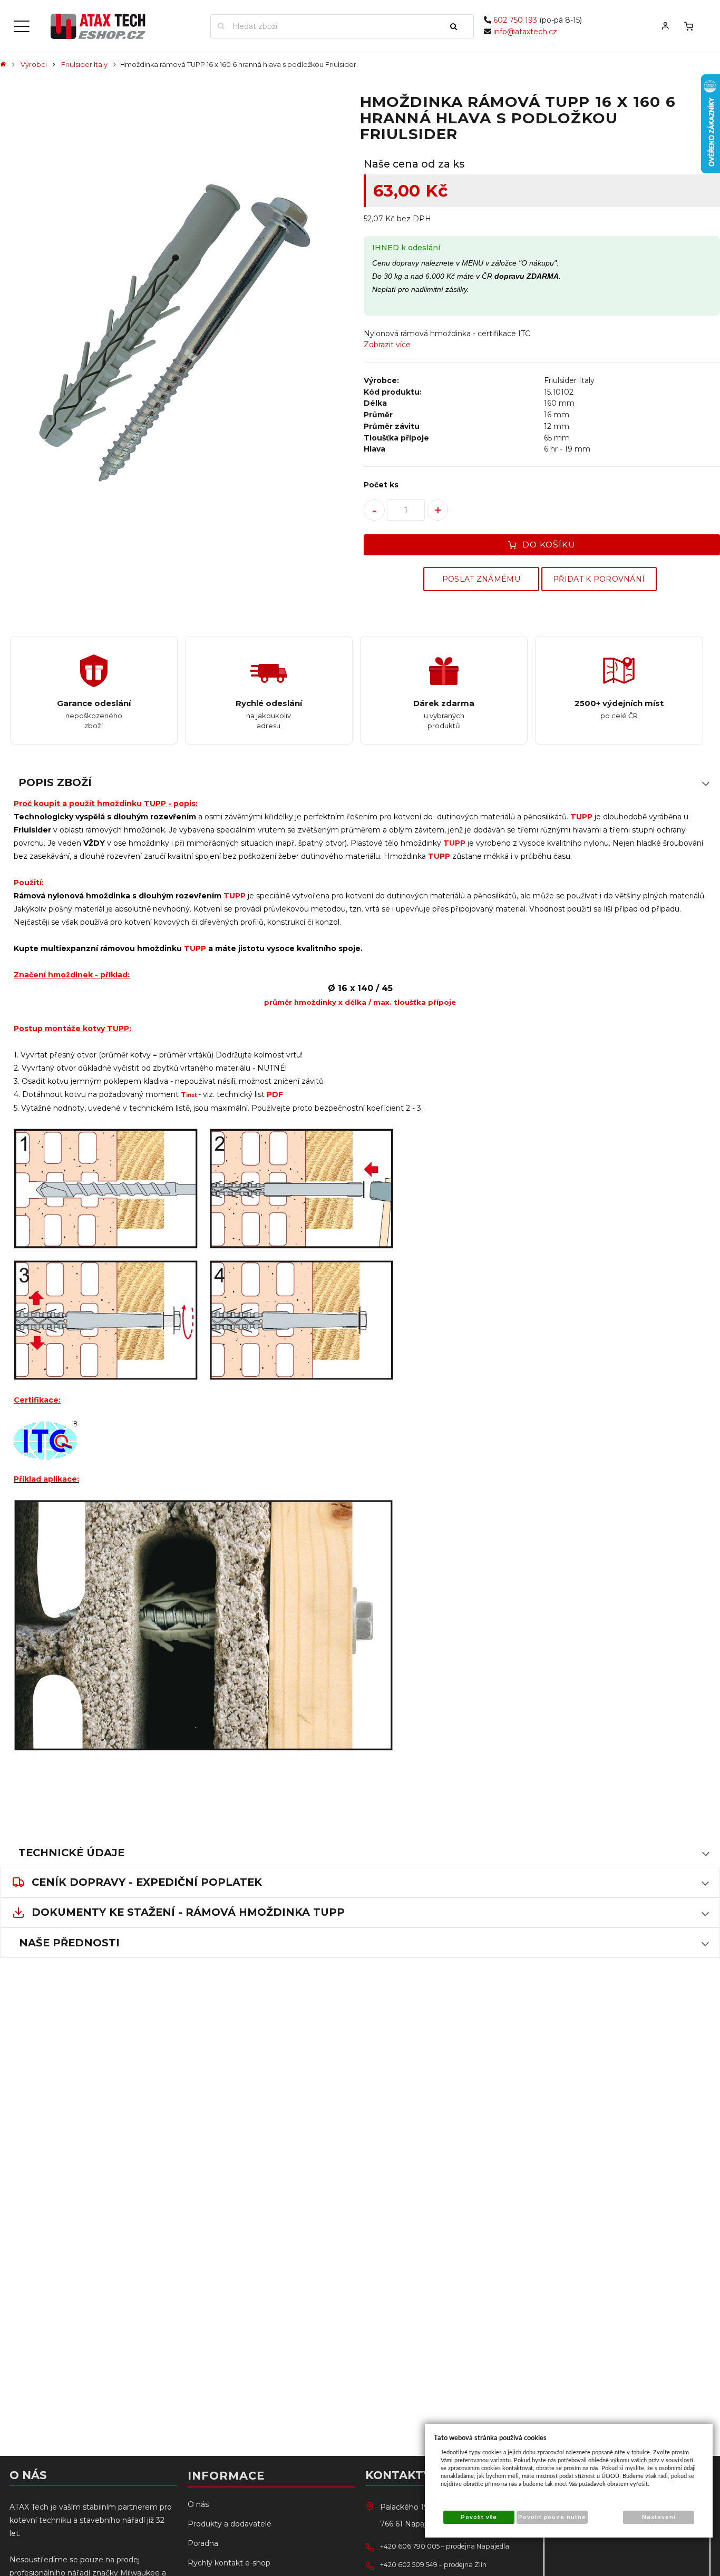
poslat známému (481, 579)
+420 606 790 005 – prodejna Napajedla (445, 2546)
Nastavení (659, 2517)
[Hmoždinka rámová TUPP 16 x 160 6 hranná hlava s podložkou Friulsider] (178, 336)
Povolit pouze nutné (552, 2517)
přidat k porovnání (599, 579)
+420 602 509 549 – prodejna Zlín (433, 2565)
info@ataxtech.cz (525, 32)
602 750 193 (515, 20)
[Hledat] (458, 26)
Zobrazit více (387, 345)
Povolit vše (479, 2517)
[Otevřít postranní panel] (22, 26)
